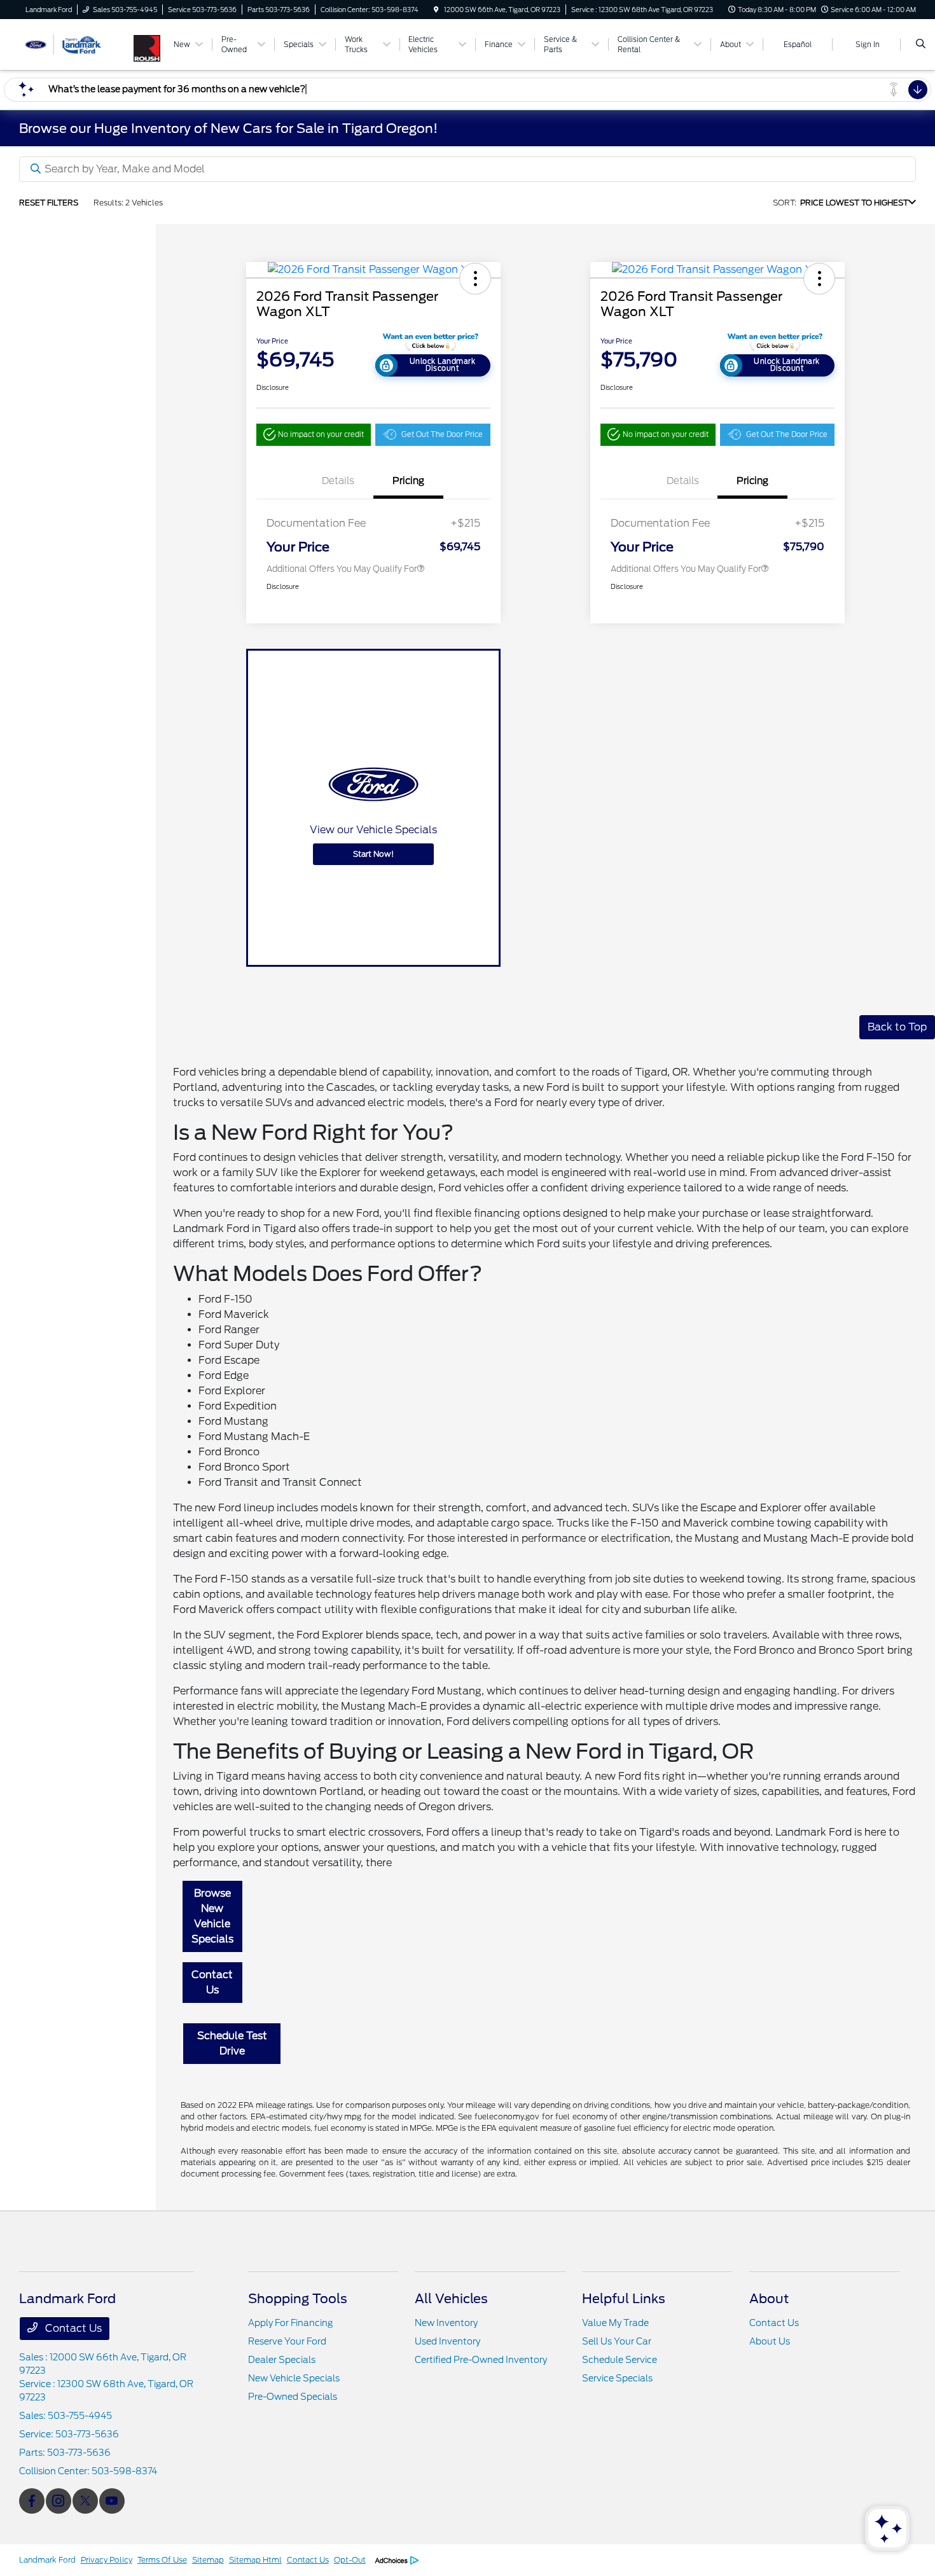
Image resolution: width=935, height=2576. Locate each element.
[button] (475, 279)
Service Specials (617, 2378)
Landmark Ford (47, 2560)
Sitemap (208, 2560)
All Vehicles (451, 2299)
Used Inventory (447, 2341)
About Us (770, 2341)
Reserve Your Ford (287, 2341)
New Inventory (446, 2323)
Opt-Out (350, 2560)
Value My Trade (615, 2323)
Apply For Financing (290, 2323)
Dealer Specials (282, 2360)
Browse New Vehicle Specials (212, 1916)
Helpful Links (624, 2299)
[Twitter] (85, 2501)
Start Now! (373, 854)
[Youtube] (112, 2501)
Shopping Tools (298, 2299)
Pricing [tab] (408, 481)
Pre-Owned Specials (293, 2397)
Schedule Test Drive (232, 2043)
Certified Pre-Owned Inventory (481, 2360)
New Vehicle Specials (294, 2378)
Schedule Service (620, 2360)
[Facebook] (32, 2501)
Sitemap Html (255, 2560)
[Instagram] (59, 2501)
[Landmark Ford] (77, 44)
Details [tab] (338, 481)
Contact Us (212, 1982)
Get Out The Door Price (442, 434)
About (769, 2299)
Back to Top (897, 1027)
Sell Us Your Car (617, 2341)
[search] (921, 45)
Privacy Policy (107, 2560)
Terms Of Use (162, 2560)
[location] (436, 10)
